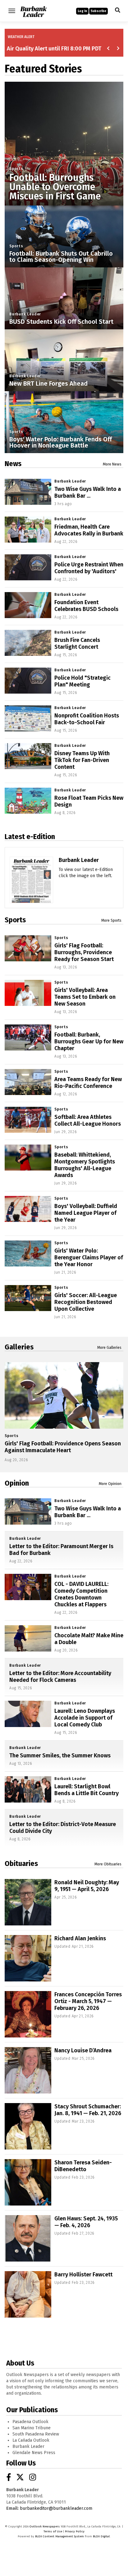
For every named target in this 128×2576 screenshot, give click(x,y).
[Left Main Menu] (12, 11)
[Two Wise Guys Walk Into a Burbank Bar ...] (28, 492)
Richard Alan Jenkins (80, 1938)
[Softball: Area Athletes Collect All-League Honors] (28, 1120)
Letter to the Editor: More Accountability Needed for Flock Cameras (60, 1677)
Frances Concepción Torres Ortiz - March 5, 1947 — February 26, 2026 (88, 2001)
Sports (16, 169)
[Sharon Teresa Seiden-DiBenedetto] (28, 2182)
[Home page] (33, 10)
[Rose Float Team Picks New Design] (28, 801)
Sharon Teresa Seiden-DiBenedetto (83, 2166)
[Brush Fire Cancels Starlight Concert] (28, 643)
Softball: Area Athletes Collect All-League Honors (88, 1120)
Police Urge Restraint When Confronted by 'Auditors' (89, 568)
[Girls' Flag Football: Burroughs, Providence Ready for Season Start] (28, 948)
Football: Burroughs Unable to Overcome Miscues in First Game (55, 187)
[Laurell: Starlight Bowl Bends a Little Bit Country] (28, 1789)
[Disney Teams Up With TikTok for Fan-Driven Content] (28, 756)
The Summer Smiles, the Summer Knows (60, 1756)
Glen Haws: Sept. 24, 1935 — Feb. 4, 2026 (86, 2222)
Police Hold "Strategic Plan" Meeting (82, 681)
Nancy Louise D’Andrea (83, 2050)
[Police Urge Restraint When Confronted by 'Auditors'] (28, 567)
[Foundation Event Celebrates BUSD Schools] (28, 605)
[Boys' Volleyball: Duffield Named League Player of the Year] (28, 1209)
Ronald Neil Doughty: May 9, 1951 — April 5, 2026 (87, 1886)
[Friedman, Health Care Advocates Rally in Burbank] (28, 530)
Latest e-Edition (30, 837)
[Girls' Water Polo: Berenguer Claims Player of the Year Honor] (28, 1253)
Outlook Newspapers (45, 2526)
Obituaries (21, 1864)
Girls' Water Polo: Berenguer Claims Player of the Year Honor (89, 1258)
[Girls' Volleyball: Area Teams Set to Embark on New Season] (28, 993)
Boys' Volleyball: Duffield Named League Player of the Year (86, 1213)
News (13, 464)
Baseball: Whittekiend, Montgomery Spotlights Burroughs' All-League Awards (85, 1165)
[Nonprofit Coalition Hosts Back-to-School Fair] (28, 718)
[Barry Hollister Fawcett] (28, 2294)
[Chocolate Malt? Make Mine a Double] (28, 1638)
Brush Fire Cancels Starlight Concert (77, 643)
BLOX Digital (101, 2536)
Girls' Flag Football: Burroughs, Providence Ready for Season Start (84, 952)
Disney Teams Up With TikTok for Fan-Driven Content (82, 760)
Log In (82, 11)
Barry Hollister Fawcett (83, 2275)
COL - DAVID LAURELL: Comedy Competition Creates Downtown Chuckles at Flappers (81, 1594)
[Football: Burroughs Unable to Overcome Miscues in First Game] (64, 141)
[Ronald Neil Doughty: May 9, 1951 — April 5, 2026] (28, 1902)
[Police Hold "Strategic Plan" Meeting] (28, 681)
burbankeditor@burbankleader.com (56, 2508)
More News (112, 464)
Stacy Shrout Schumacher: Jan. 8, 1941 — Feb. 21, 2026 (88, 2110)
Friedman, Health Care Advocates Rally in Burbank (89, 530)
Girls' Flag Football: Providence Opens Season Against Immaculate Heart (63, 1447)
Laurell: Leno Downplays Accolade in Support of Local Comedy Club (85, 1718)
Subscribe (98, 11)
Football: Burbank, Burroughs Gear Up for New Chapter (89, 1041)
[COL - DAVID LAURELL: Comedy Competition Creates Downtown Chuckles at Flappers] (28, 1587)
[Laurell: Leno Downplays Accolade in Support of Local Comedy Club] (28, 1714)
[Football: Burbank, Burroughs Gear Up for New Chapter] (28, 1037)
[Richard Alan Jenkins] (28, 1958)
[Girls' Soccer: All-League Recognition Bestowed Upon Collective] (28, 1298)
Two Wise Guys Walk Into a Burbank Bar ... (88, 492)
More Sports (111, 920)
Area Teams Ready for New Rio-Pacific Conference (88, 1083)
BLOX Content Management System (59, 2536)
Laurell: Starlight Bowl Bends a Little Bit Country (87, 1790)
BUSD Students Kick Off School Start (61, 322)
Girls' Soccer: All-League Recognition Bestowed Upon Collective (86, 1302)
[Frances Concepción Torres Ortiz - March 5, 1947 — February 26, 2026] (28, 2014)
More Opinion (110, 1484)
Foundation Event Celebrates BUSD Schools (86, 606)
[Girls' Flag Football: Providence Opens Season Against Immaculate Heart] (64, 1395)
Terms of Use (53, 2531)
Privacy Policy (75, 2531)
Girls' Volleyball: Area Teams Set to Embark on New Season (85, 997)
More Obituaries (108, 1864)
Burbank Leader (25, 314)
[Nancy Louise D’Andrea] (28, 2070)
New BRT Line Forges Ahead (48, 383)
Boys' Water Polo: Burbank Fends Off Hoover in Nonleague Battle (61, 442)
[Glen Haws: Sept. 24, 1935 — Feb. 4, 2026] (28, 2238)
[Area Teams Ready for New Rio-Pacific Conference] (28, 1082)
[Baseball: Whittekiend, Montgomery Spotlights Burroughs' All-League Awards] (28, 1158)
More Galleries (109, 1348)
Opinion (17, 1483)
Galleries (19, 1347)
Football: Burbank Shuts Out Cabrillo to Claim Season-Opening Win (61, 257)
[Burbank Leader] (31, 899)
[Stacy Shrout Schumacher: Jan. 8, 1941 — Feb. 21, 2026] (28, 2126)
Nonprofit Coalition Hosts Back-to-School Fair (87, 719)
